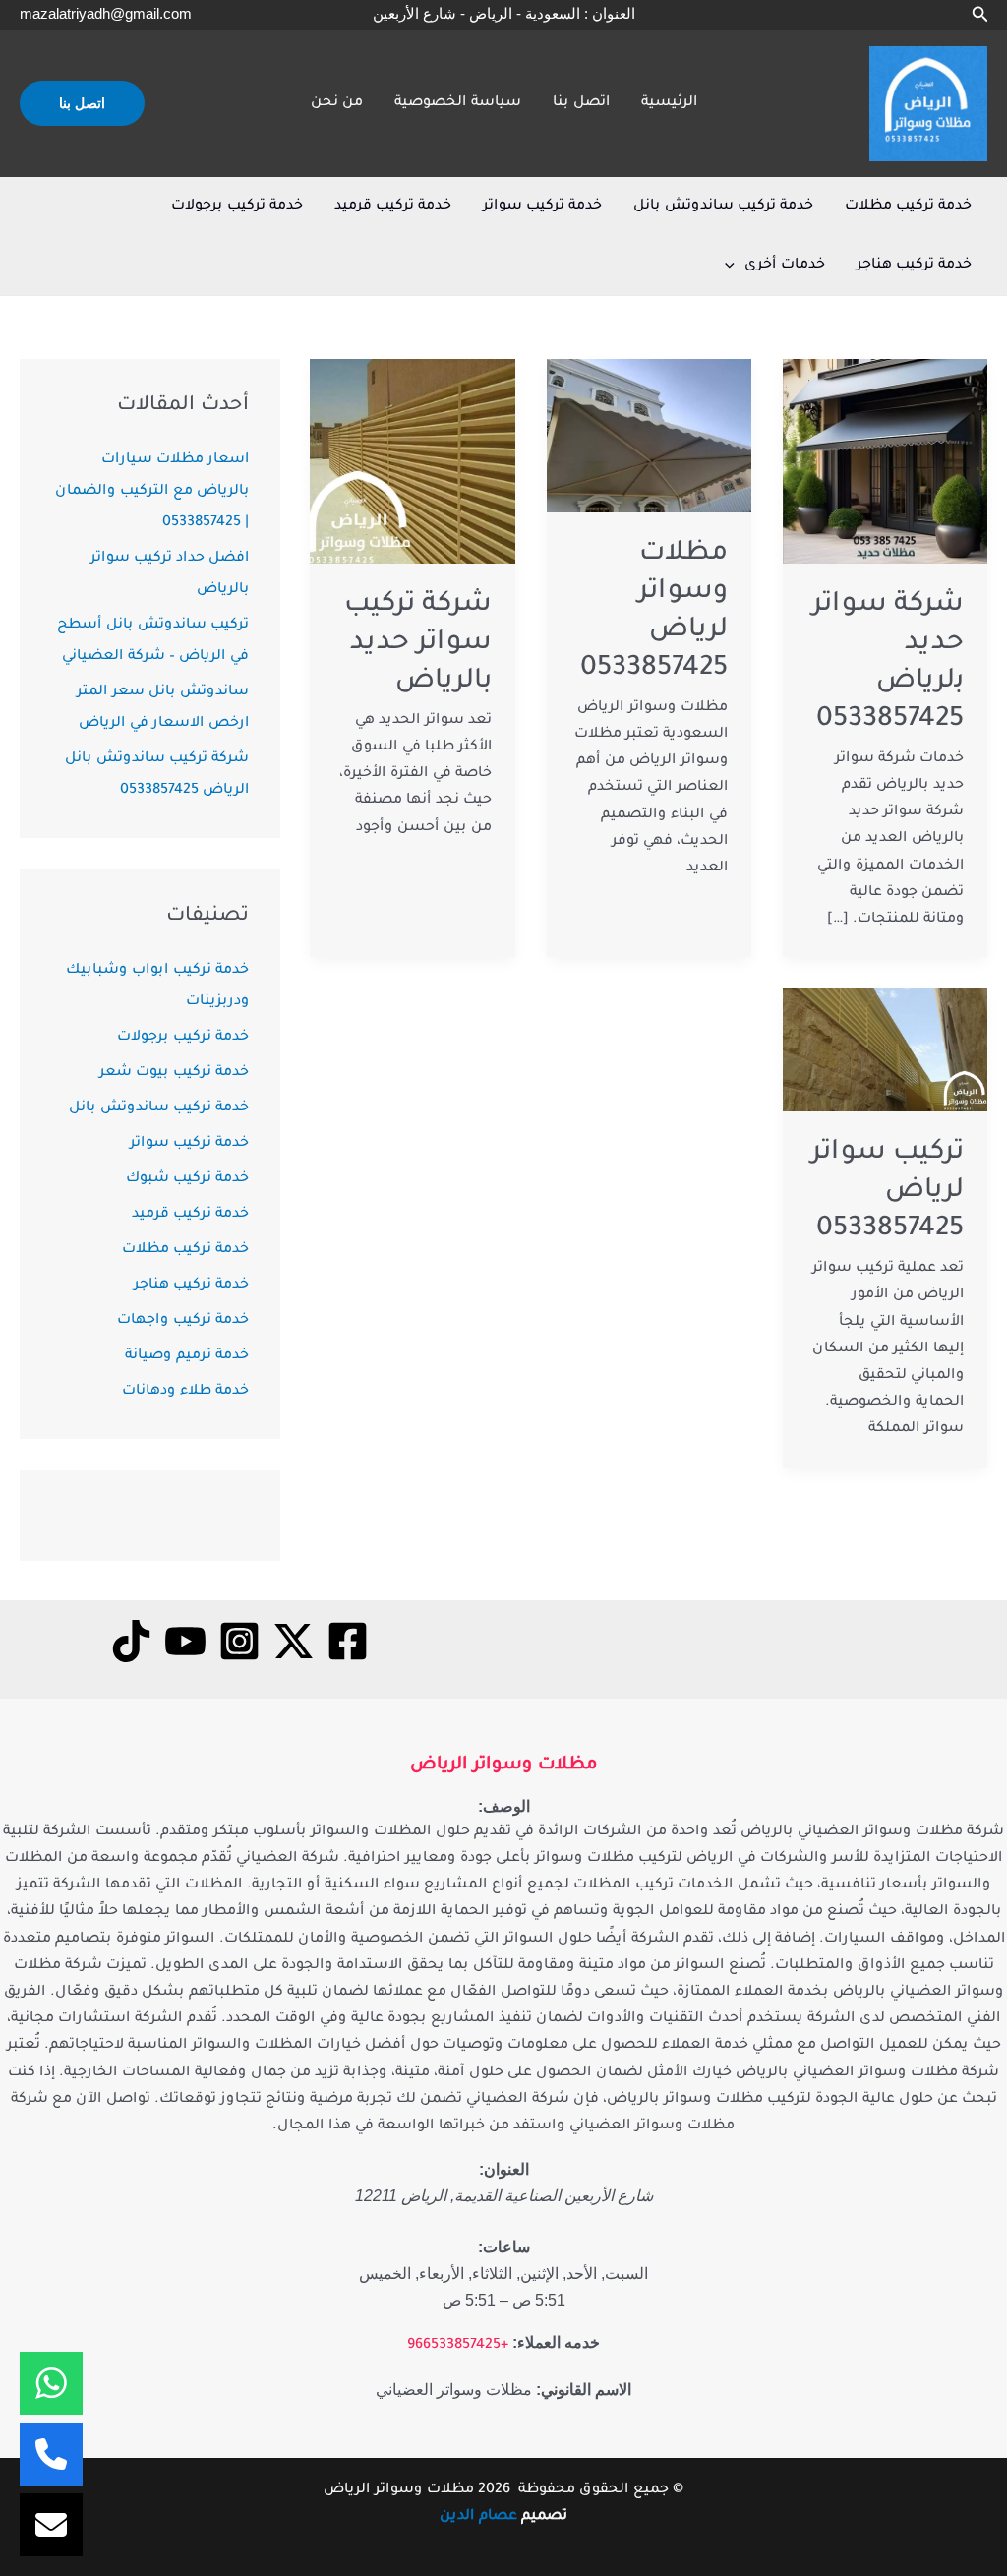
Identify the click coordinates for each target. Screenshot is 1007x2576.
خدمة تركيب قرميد (393, 207)
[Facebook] (348, 1641)
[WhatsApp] (51, 2383)
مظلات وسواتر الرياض (503, 1766)
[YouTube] (185, 1641)
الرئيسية (669, 103)
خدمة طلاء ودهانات (185, 1392)
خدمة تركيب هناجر (914, 266)
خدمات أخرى (785, 266)
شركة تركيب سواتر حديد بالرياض (418, 644)
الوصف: (504, 1806)
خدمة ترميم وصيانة (187, 1356)
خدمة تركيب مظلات (908, 207)
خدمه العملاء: (556, 2342)
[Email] (51, 2525)
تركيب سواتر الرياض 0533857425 (888, 1192)
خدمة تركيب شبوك (187, 1179)
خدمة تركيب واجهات (183, 1321)
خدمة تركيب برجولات (237, 207)
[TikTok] (131, 1641)
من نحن (337, 103)
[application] (735, 266)
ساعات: (504, 2247)
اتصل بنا (581, 103)
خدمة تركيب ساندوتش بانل (723, 207)
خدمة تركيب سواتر (542, 207)
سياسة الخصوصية (458, 103)
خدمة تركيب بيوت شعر (174, 1073)
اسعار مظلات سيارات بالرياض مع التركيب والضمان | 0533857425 (152, 492)
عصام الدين (478, 2517)
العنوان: (504, 2169)
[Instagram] (239, 1641)
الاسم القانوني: (584, 2390)
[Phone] (51, 2454)
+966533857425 (458, 2346)
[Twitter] (294, 1641)
